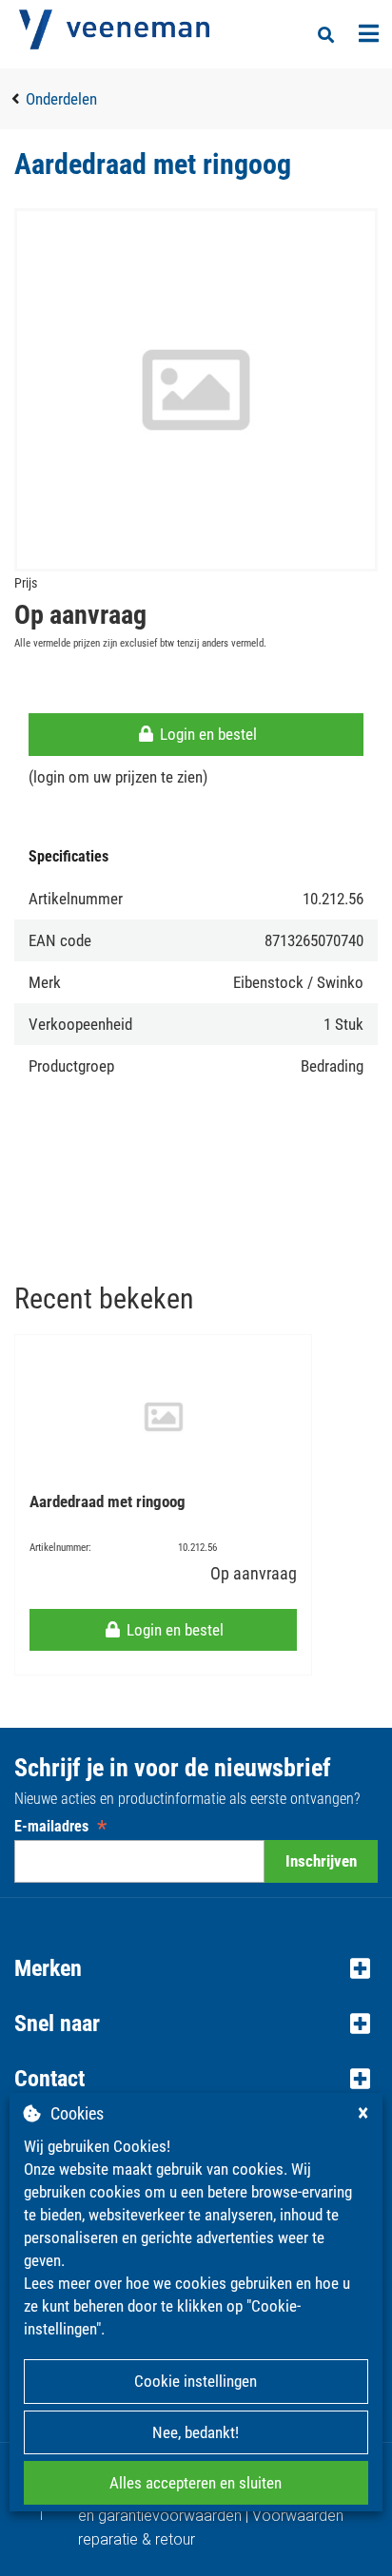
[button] (196, 1968)
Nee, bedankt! (196, 2432)
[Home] (114, 29)
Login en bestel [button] (206, 734)
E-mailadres (60, 1826)
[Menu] (369, 33)
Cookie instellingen (196, 2381)
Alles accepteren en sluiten (196, 2483)
